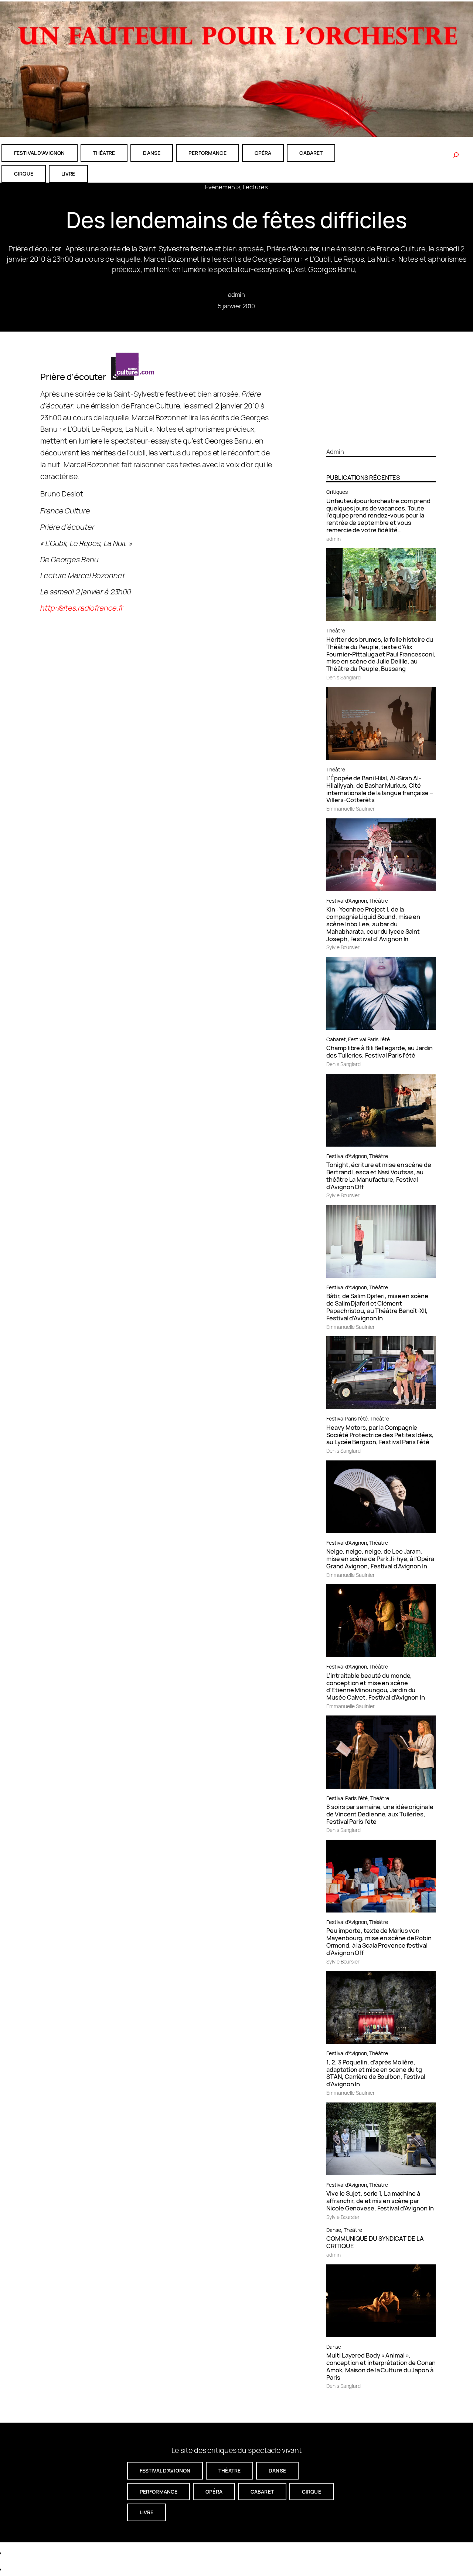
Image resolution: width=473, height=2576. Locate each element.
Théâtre (336, 630)
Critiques (337, 492)
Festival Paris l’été (369, 1039)
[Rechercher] (456, 155)
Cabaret (336, 1039)
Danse (334, 2230)
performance (207, 153)
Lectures (255, 187)
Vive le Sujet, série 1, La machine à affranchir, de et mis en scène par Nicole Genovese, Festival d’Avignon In (380, 2201)
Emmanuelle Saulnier (350, 809)
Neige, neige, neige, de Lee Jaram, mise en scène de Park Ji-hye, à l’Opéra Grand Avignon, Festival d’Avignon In (380, 1559)
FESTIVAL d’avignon (40, 153)
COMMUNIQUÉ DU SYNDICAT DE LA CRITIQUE (375, 2242)
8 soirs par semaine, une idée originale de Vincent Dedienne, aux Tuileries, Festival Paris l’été (380, 1814)
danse (152, 153)
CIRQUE (24, 174)
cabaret (311, 153)
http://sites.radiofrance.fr (82, 608)
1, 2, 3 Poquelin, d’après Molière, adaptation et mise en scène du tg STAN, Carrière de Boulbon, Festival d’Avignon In (376, 2073)
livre (68, 174)
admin (237, 294)
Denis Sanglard (343, 677)
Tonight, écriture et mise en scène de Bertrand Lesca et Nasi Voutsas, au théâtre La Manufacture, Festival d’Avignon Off (379, 1176)
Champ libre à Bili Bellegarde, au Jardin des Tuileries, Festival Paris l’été (380, 1052)
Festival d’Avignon (346, 901)
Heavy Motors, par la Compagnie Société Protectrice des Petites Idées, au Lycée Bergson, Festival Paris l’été (380, 1435)
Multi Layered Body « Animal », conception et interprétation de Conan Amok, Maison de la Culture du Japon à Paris (381, 2366)
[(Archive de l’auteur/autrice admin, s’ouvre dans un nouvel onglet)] (381, 439)
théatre (104, 153)
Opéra (263, 153)
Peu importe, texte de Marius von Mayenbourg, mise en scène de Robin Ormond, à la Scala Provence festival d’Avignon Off (379, 1942)
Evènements (223, 187)
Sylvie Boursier (343, 947)
